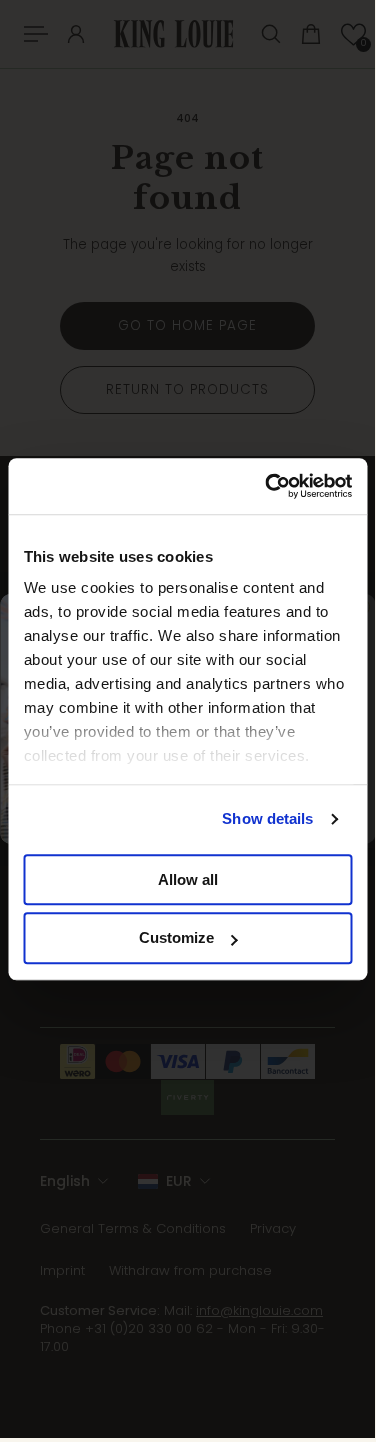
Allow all (188, 879)
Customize (176, 938)
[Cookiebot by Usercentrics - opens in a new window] (267, 486)
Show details (267, 818)
